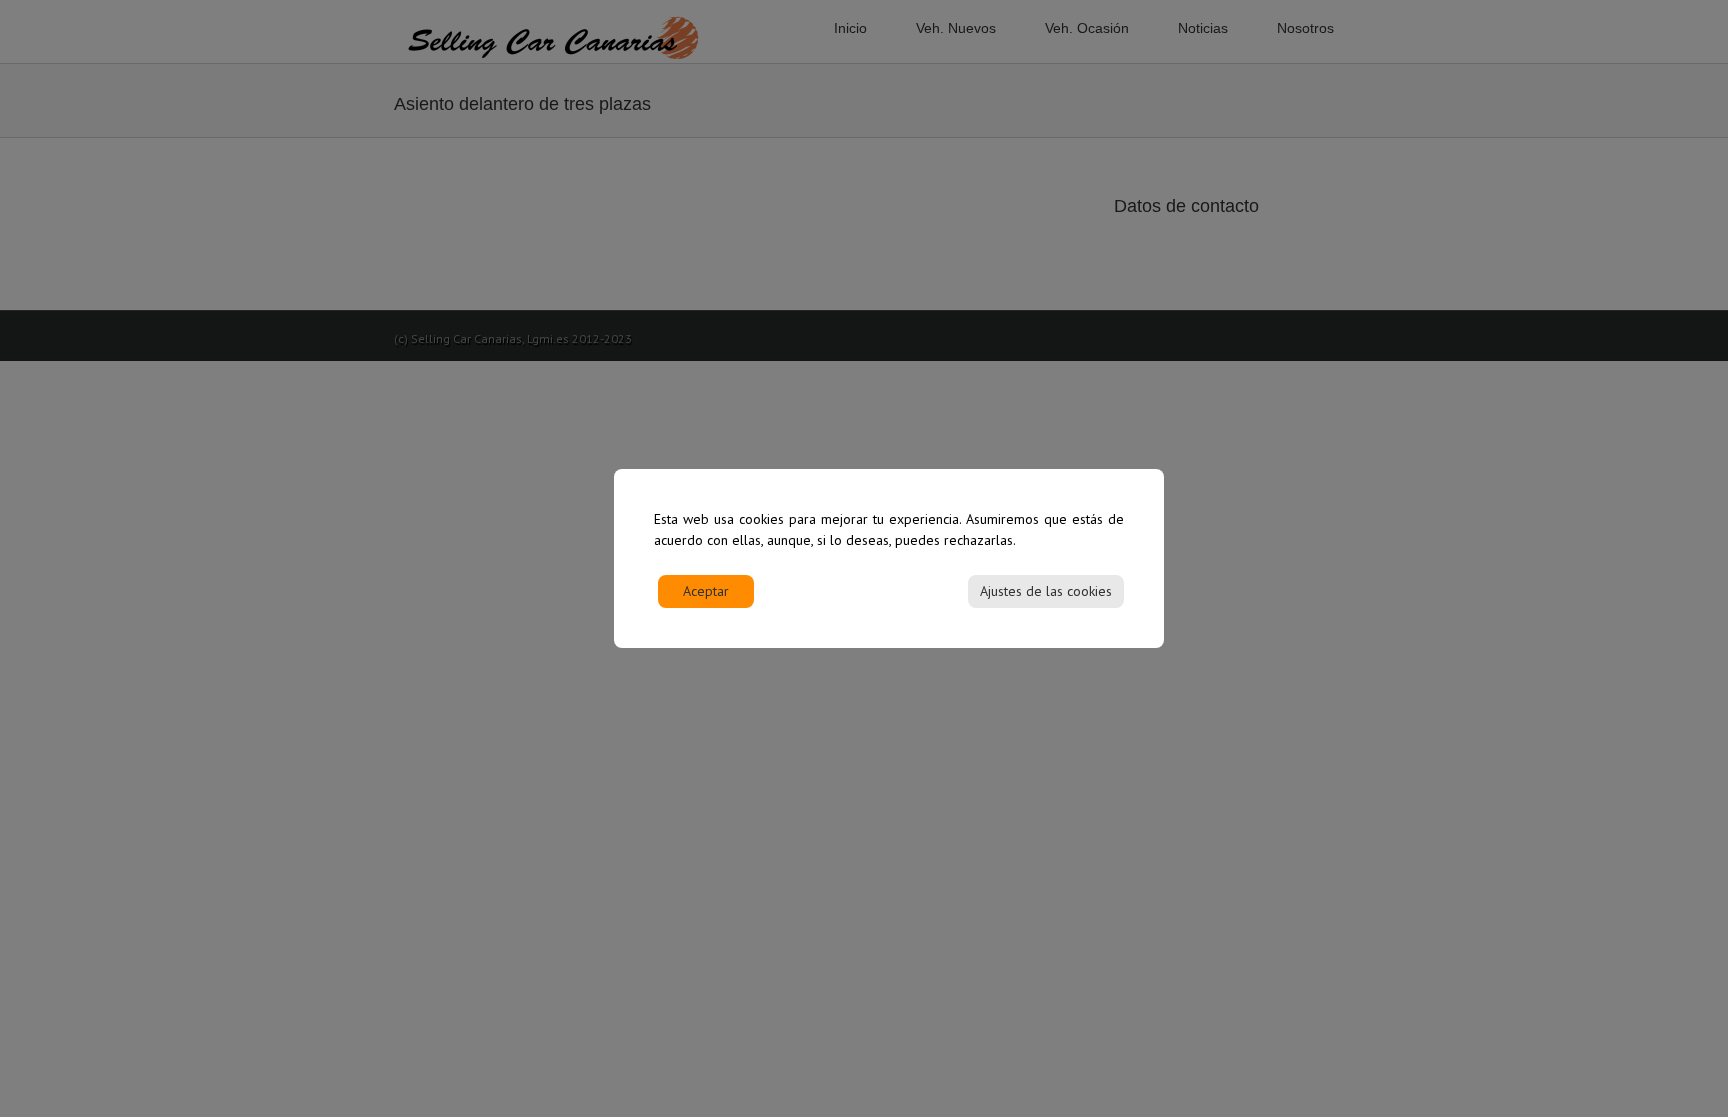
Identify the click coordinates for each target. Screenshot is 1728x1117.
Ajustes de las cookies (1046, 591)
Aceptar (706, 591)
